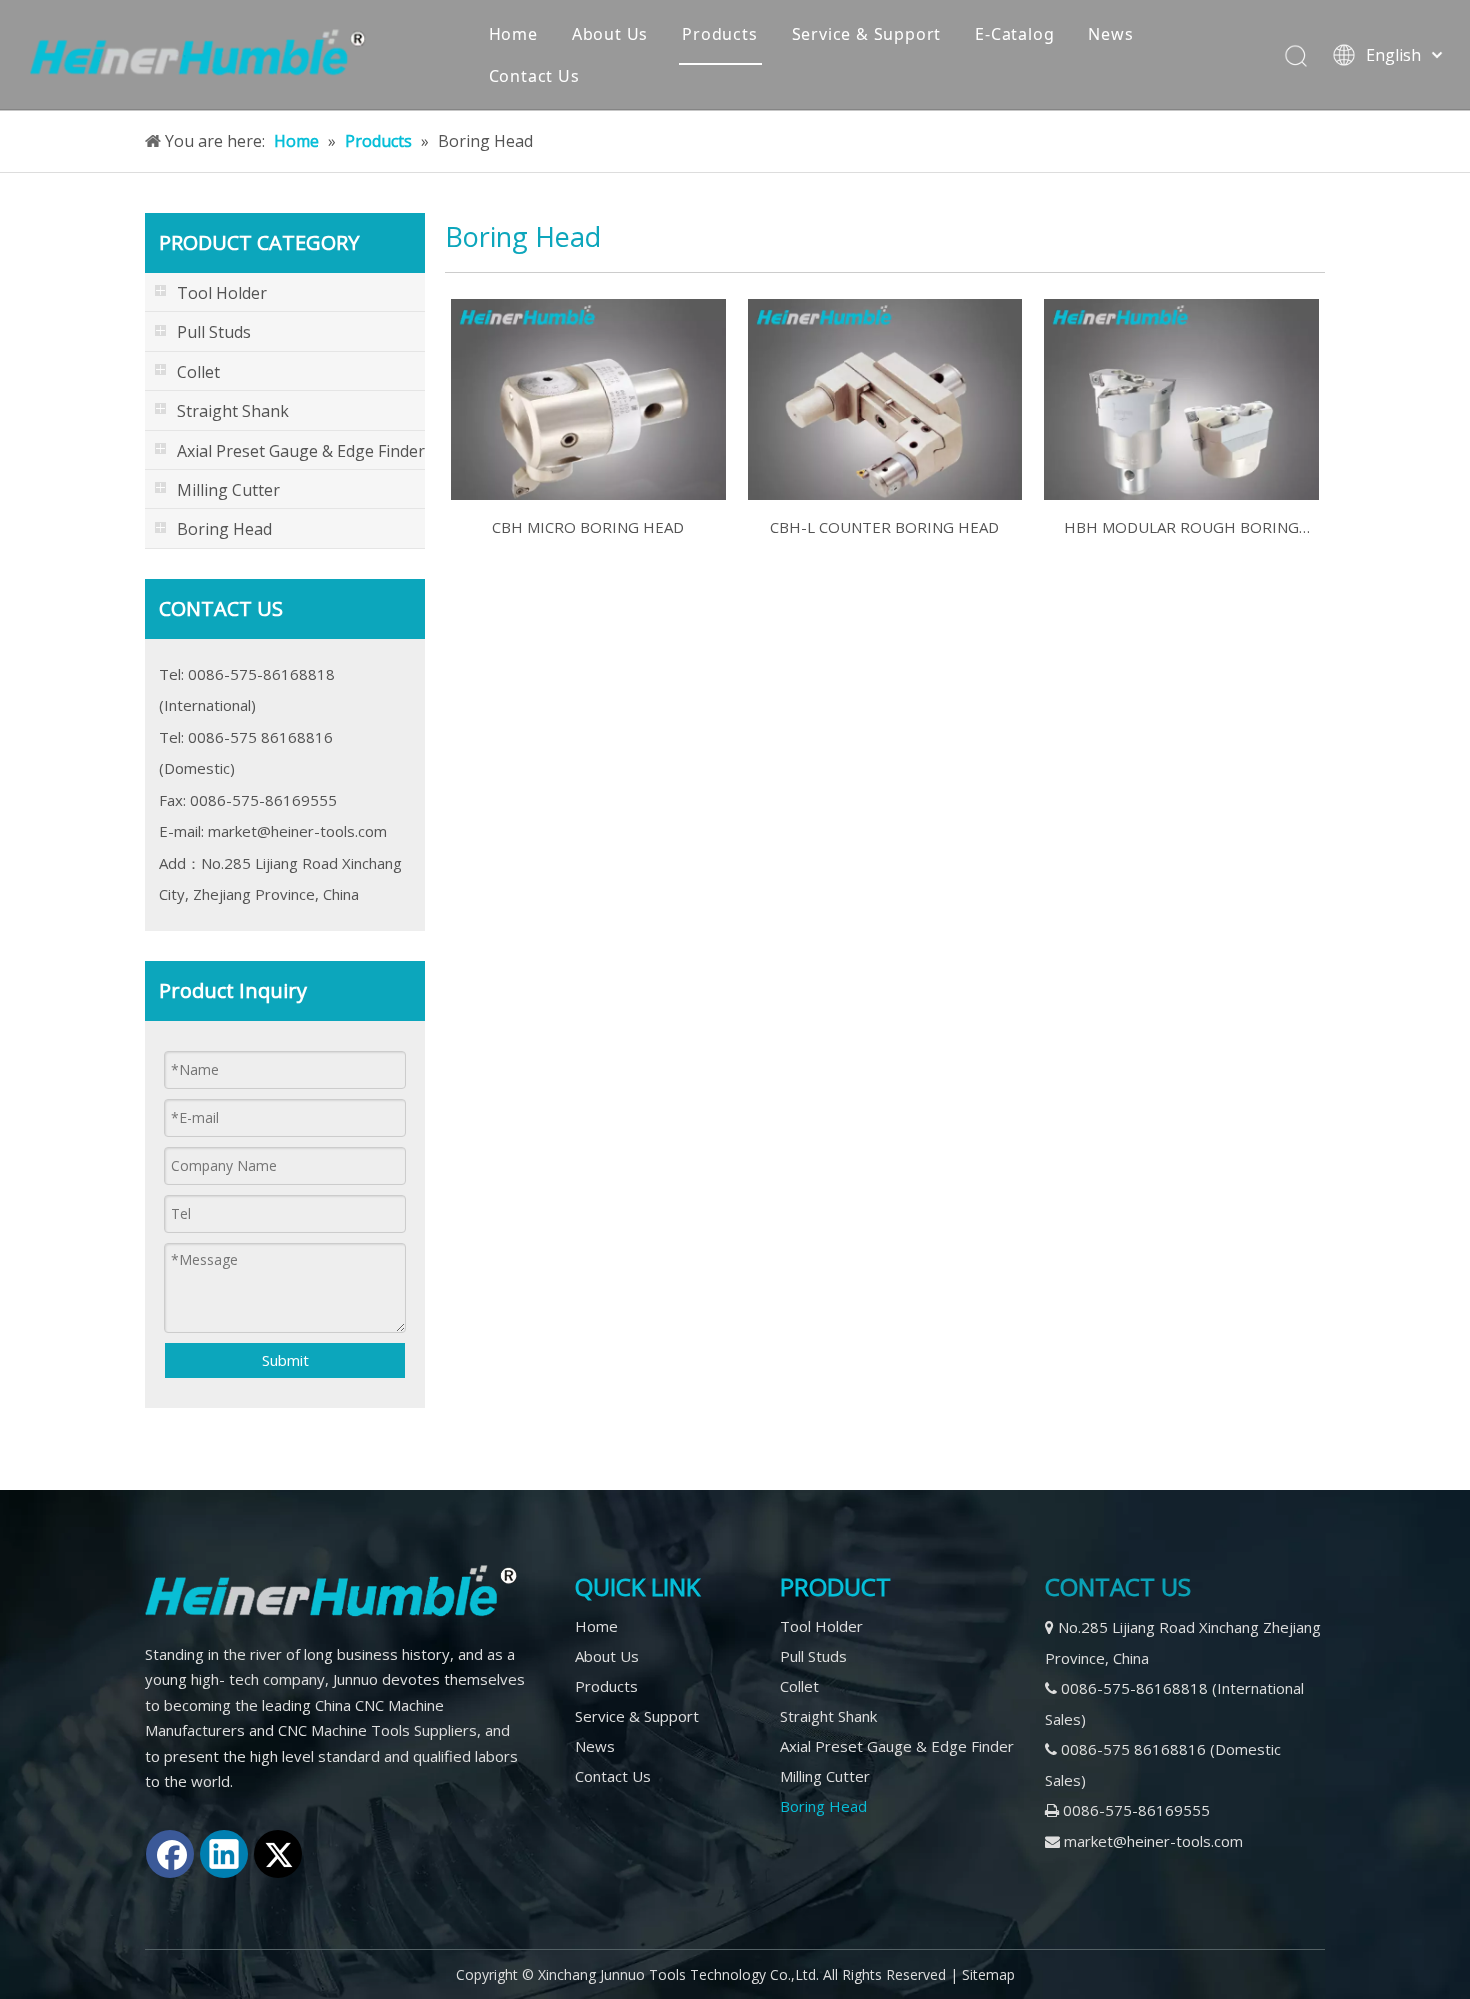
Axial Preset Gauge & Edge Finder (897, 1746)
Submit (285, 1360)
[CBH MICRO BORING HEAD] (588, 398)
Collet (799, 1686)
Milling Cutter (825, 1776)
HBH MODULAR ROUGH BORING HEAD (1181, 529)
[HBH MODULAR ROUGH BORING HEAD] (1181, 398)
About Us (610, 34)
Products (719, 34)
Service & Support (867, 34)
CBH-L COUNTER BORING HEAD (884, 527)
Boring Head (823, 1806)
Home (513, 34)
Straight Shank (828, 1716)
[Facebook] (170, 1854)
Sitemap (988, 1974)
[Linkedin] (224, 1854)
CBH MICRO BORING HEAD (588, 527)
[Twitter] (278, 1854)
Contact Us (534, 76)
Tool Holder (821, 1626)
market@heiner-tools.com (297, 831)
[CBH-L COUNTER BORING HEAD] (885, 398)
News (1110, 34)
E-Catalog (1014, 34)
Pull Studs (813, 1656)
